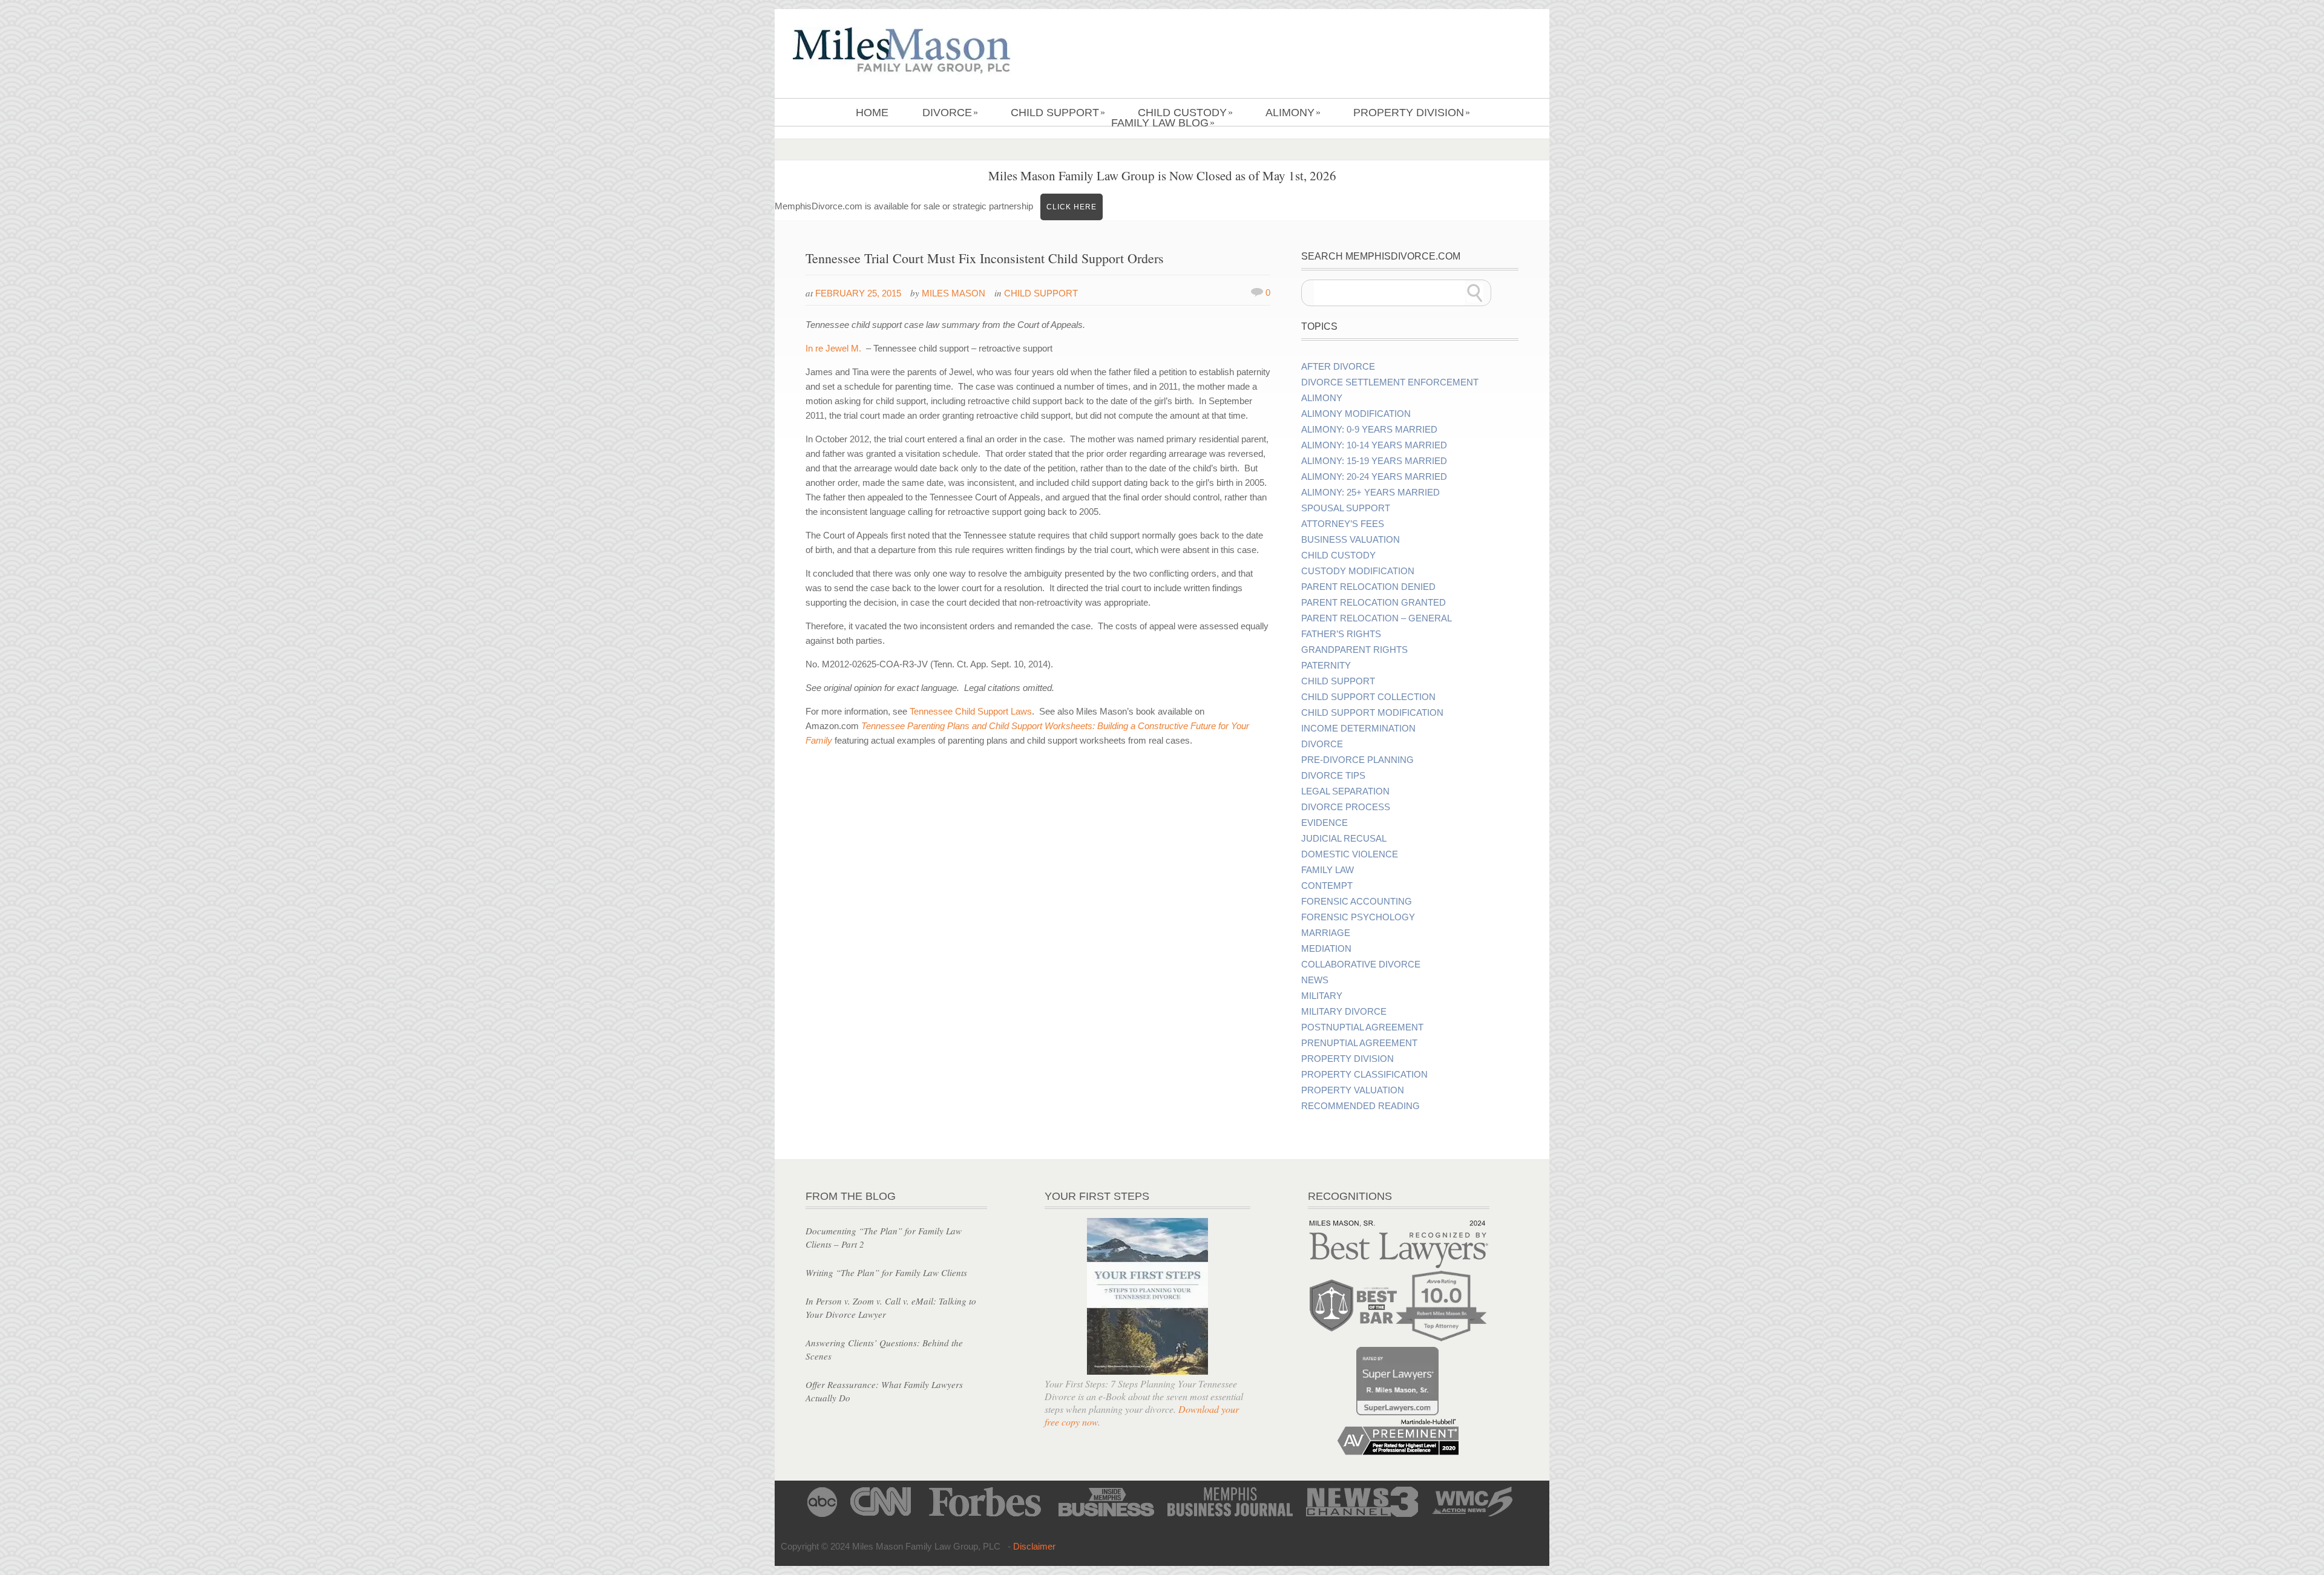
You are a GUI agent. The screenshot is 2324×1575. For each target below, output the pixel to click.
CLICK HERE (1072, 207)
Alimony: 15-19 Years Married (1374, 461)
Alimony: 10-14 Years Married (1374, 445)
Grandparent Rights (1354, 650)
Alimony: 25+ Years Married (1370, 493)
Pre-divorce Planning (1357, 760)
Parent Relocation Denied (1368, 587)
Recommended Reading (1361, 1106)
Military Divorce (1344, 1012)
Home (872, 113)
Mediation (1326, 949)
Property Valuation (1353, 1090)
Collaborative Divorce (1361, 964)
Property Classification (1364, 1075)
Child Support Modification (1372, 713)
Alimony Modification (1356, 414)
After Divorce (1338, 367)
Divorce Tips (1333, 776)
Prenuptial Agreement (1359, 1043)
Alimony (1293, 113)
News (1315, 980)
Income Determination (1358, 729)
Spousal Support (1346, 508)
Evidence (1324, 823)
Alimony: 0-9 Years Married (1369, 430)
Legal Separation (1345, 791)
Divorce (950, 113)
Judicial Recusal (1344, 839)
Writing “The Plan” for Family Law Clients (886, 1272)
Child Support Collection (1368, 697)
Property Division (1412, 113)
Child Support (1058, 113)
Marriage (1326, 933)
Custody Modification (1358, 571)
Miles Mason (954, 293)
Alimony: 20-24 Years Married (1374, 477)
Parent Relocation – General (1377, 618)
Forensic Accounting (1357, 902)
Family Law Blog (1163, 123)
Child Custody (1185, 113)
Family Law (1328, 870)
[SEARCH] (1475, 293)
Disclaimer (1034, 1546)
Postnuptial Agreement (1362, 1027)
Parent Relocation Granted (1374, 603)
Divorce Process (1346, 807)
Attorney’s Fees (1343, 524)
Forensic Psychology (1358, 917)
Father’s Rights (1341, 634)
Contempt (1327, 886)
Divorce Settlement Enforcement (1390, 382)
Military (1322, 996)
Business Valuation (1351, 540)
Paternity (1326, 666)
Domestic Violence (1350, 854)
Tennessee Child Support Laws (971, 711)
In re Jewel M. (833, 348)
